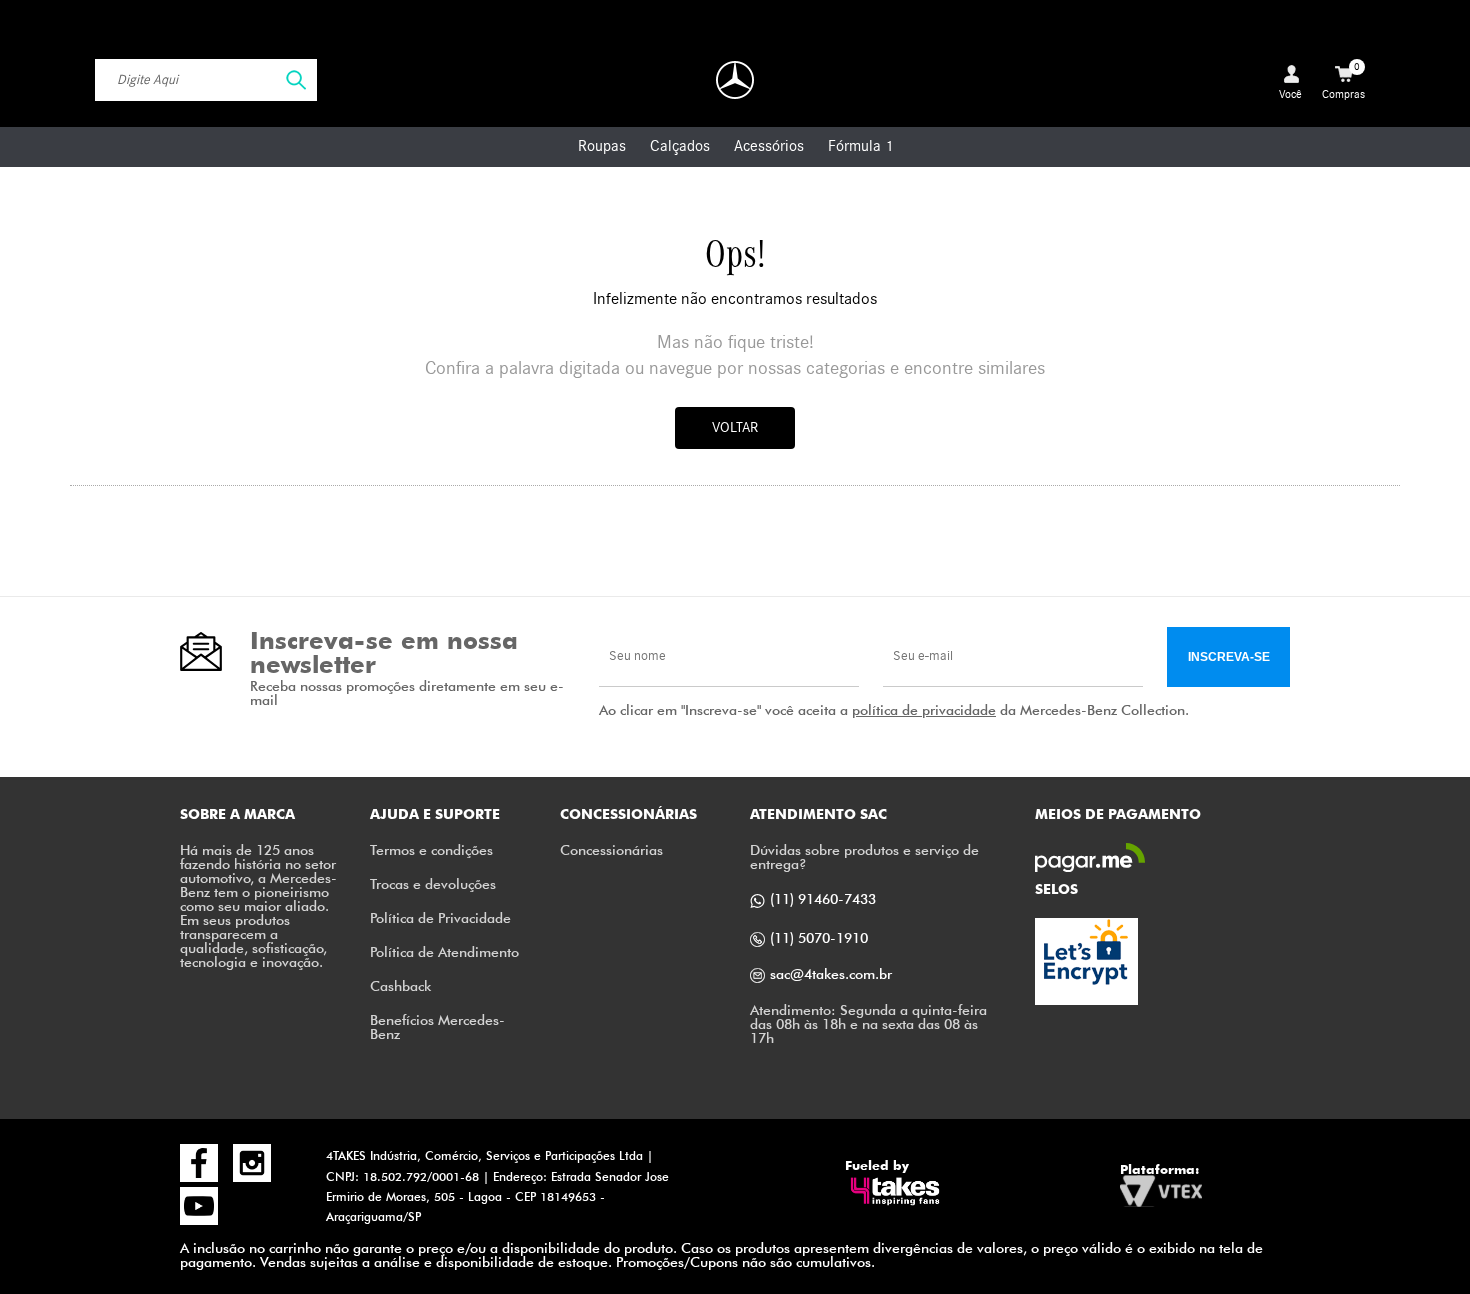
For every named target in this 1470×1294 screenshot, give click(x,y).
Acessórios (769, 146)
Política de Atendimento (444, 951)
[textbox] (206, 80)
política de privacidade (924, 709)
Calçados (680, 146)
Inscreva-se (1229, 657)
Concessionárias (611, 849)
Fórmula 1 (860, 146)
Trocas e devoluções (433, 883)
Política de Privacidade (440, 917)
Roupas (602, 146)
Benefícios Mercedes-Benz (437, 1026)
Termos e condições (431, 849)
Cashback (400, 985)
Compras (1343, 81)
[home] (735, 80)
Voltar (735, 427)
